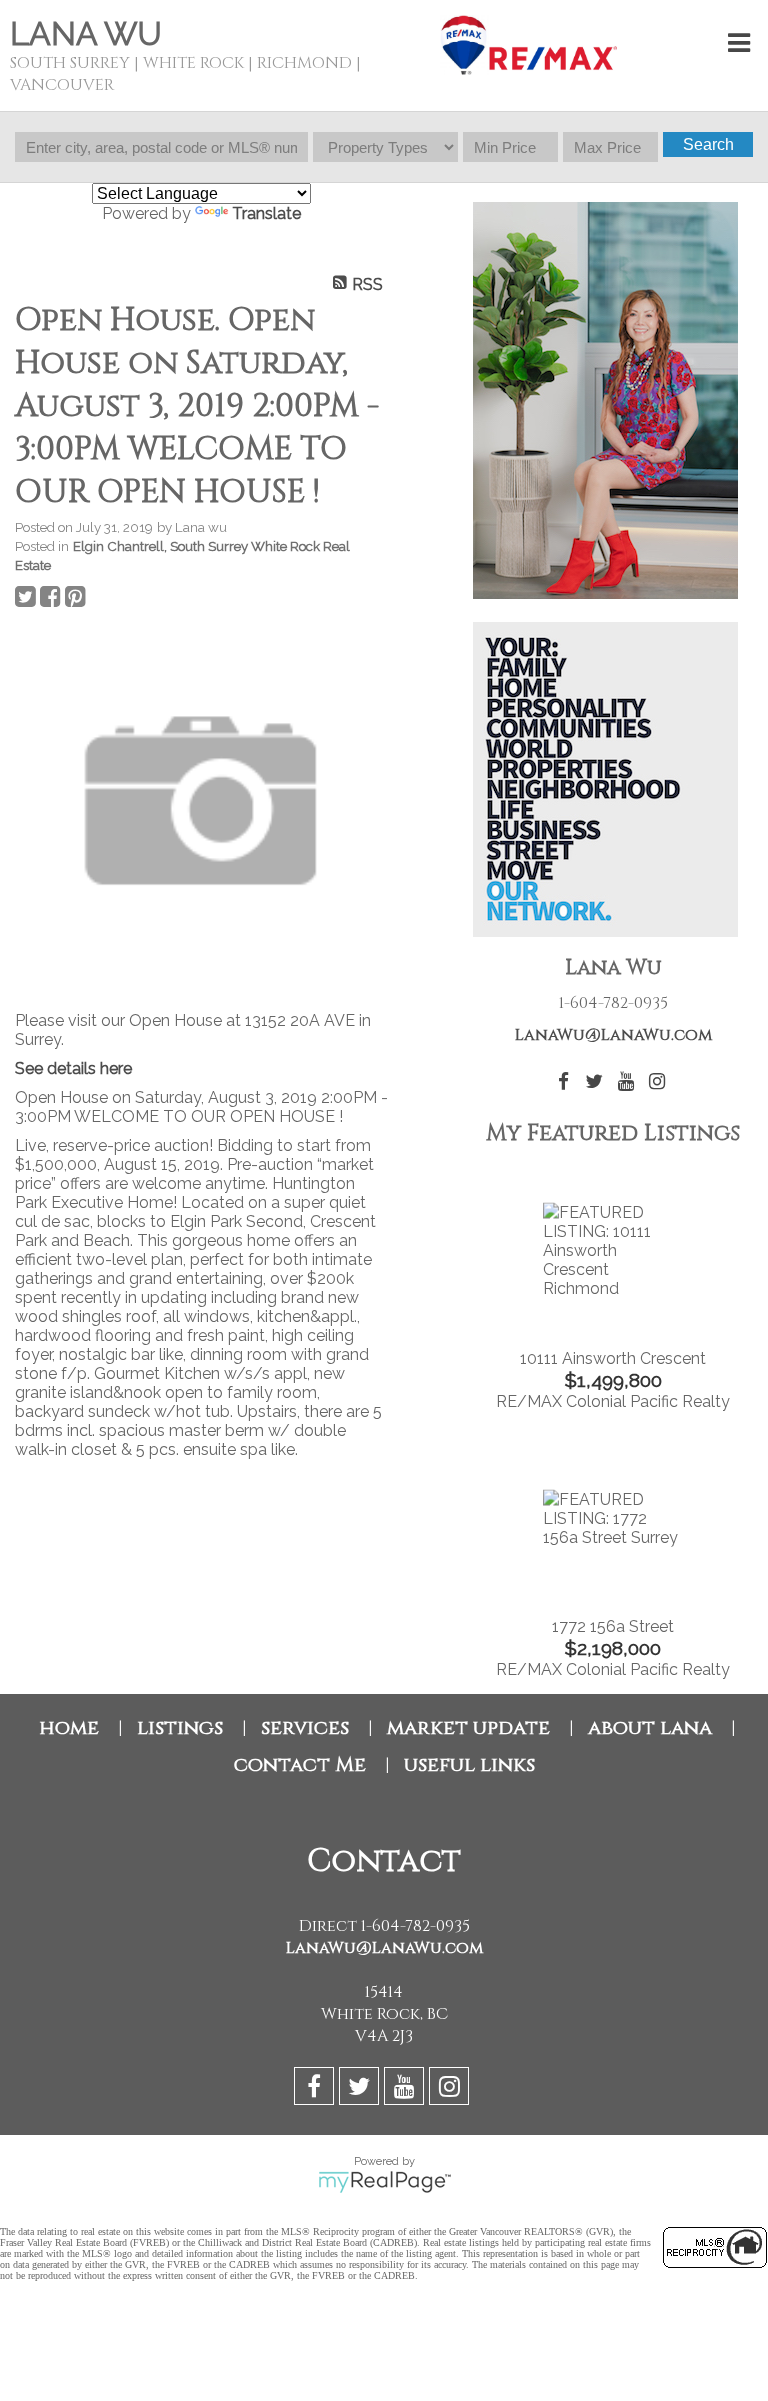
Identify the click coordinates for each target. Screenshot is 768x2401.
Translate (266, 213)
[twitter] (361, 2089)
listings (180, 1727)
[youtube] (406, 2089)
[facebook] (316, 2089)
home (69, 1727)
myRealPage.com (384, 2182)
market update (468, 1727)
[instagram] (451, 2089)
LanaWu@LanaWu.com (613, 1035)
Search (708, 144)
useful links (469, 1764)
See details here (73, 1068)
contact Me (300, 1764)
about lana (650, 1727)
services (305, 1727)
